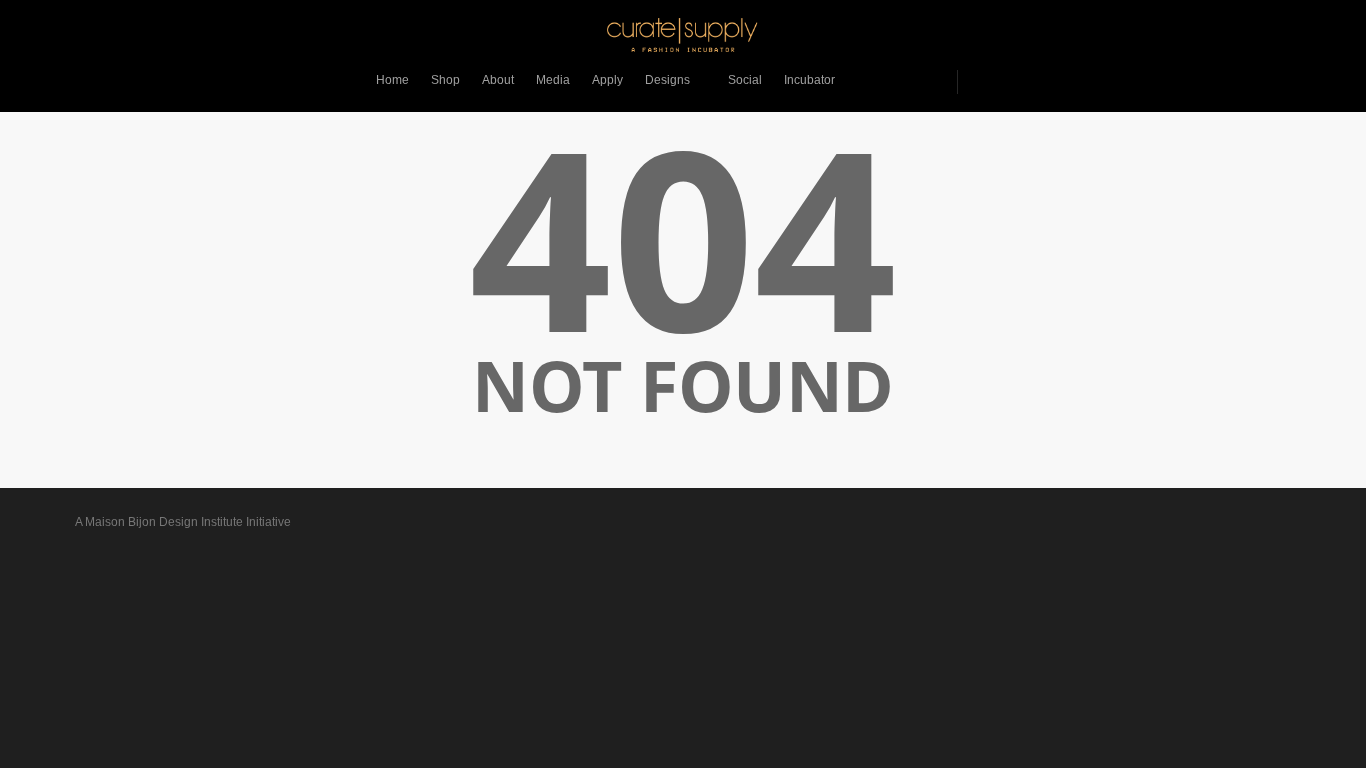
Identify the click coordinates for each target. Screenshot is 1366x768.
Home (392, 80)
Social (745, 80)
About (498, 80)
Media (553, 80)
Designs (667, 80)
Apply (607, 80)
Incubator (809, 80)
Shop (445, 80)
